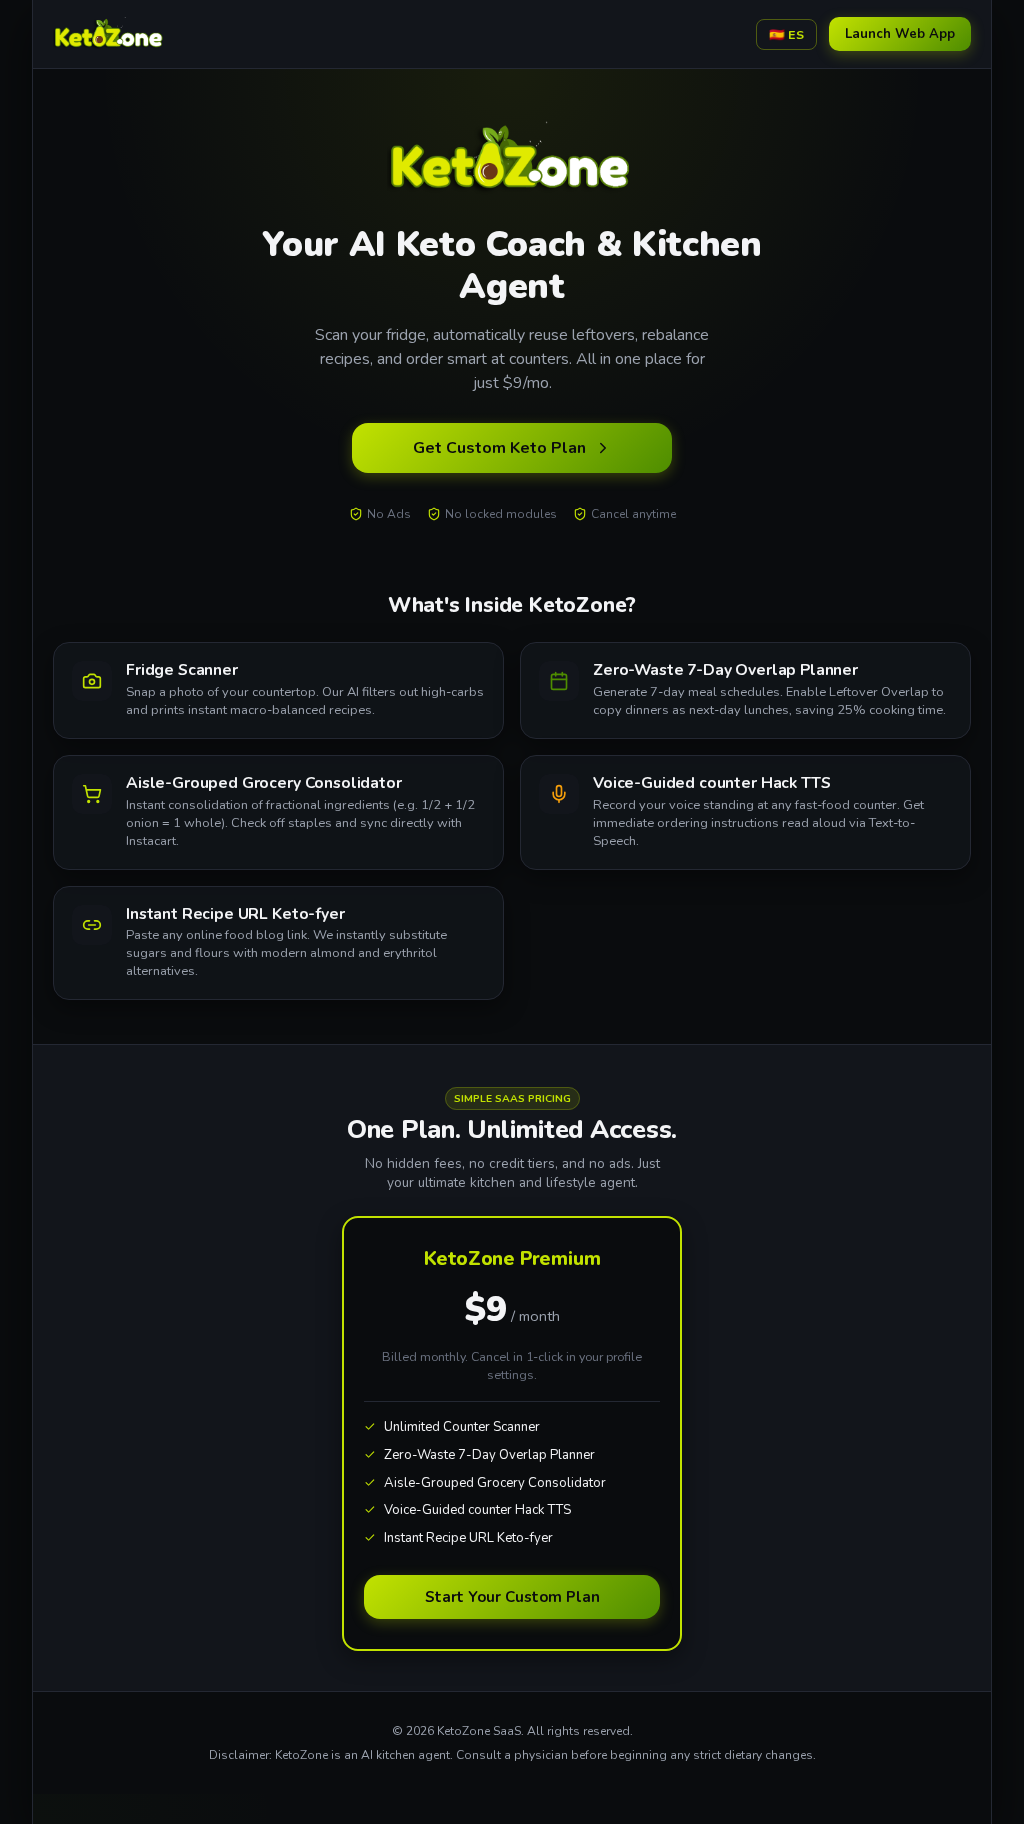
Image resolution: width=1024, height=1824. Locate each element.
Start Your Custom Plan (512, 1597)
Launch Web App (900, 34)
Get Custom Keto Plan (499, 448)
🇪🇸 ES (786, 34)
